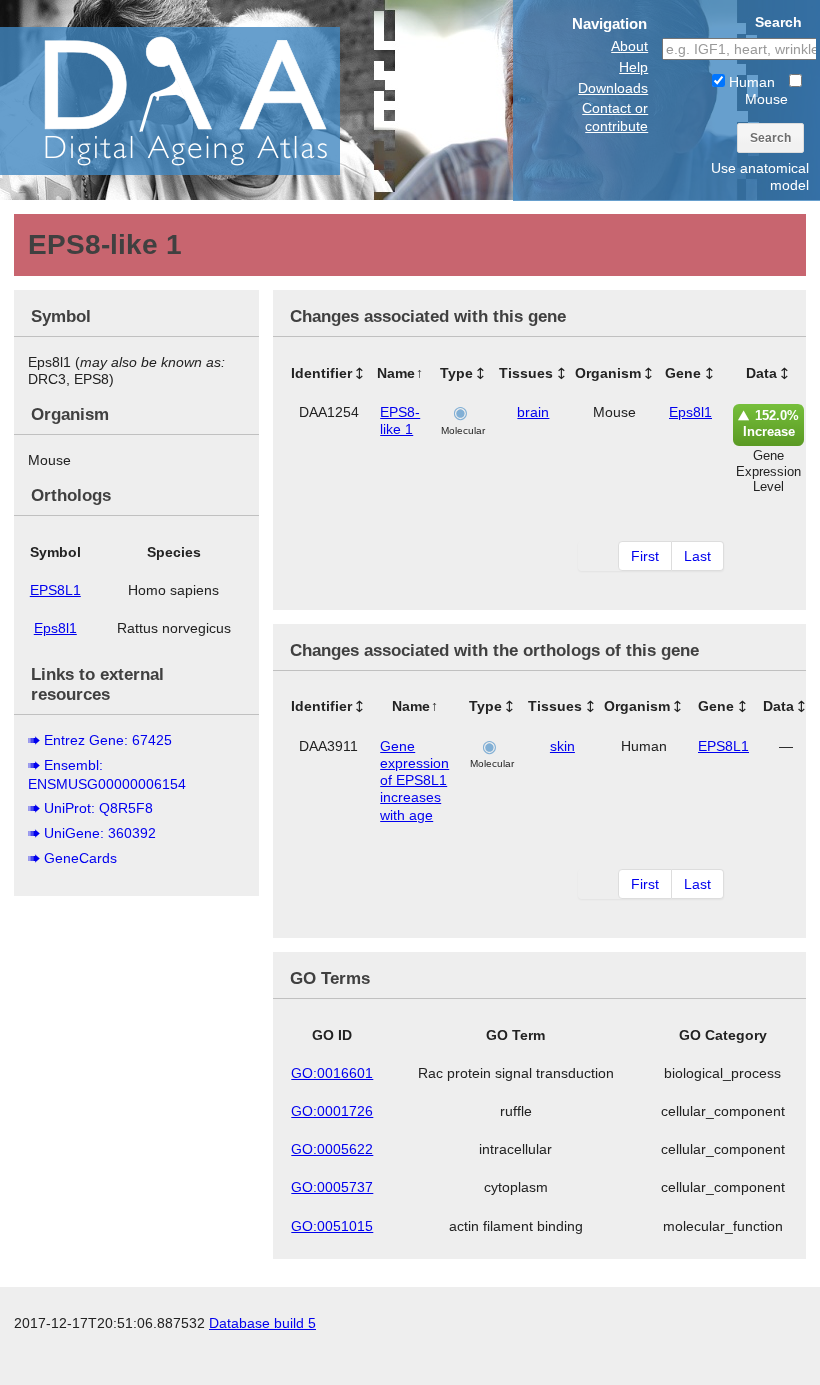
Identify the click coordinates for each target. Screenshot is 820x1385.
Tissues (526, 373)
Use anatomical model (760, 176)
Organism (608, 373)
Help (633, 67)
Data (761, 373)
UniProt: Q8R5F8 (98, 808)
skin (562, 746)
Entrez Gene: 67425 (108, 740)
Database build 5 (262, 1323)
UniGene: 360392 (100, 833)
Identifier (321, 373)
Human (750, 82)
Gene (683, 373)
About (629, 46)
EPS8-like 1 (400, 420)
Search (770, 138)
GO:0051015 (332, 1226)
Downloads (613, 88)
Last (697, 556)
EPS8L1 (55, 590)
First (645, 556)
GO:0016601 (332, 1073)
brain (533, 412)
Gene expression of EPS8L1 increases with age (414, 780)
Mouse (766, 99)
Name (396, 373)
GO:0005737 (332, 1187)
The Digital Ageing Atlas (200, 100)
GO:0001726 (332, 1111)
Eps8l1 (55, 628)
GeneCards (80, 858)
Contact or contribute (615, 116)
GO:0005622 (332, 1149)
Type (456, 373)
